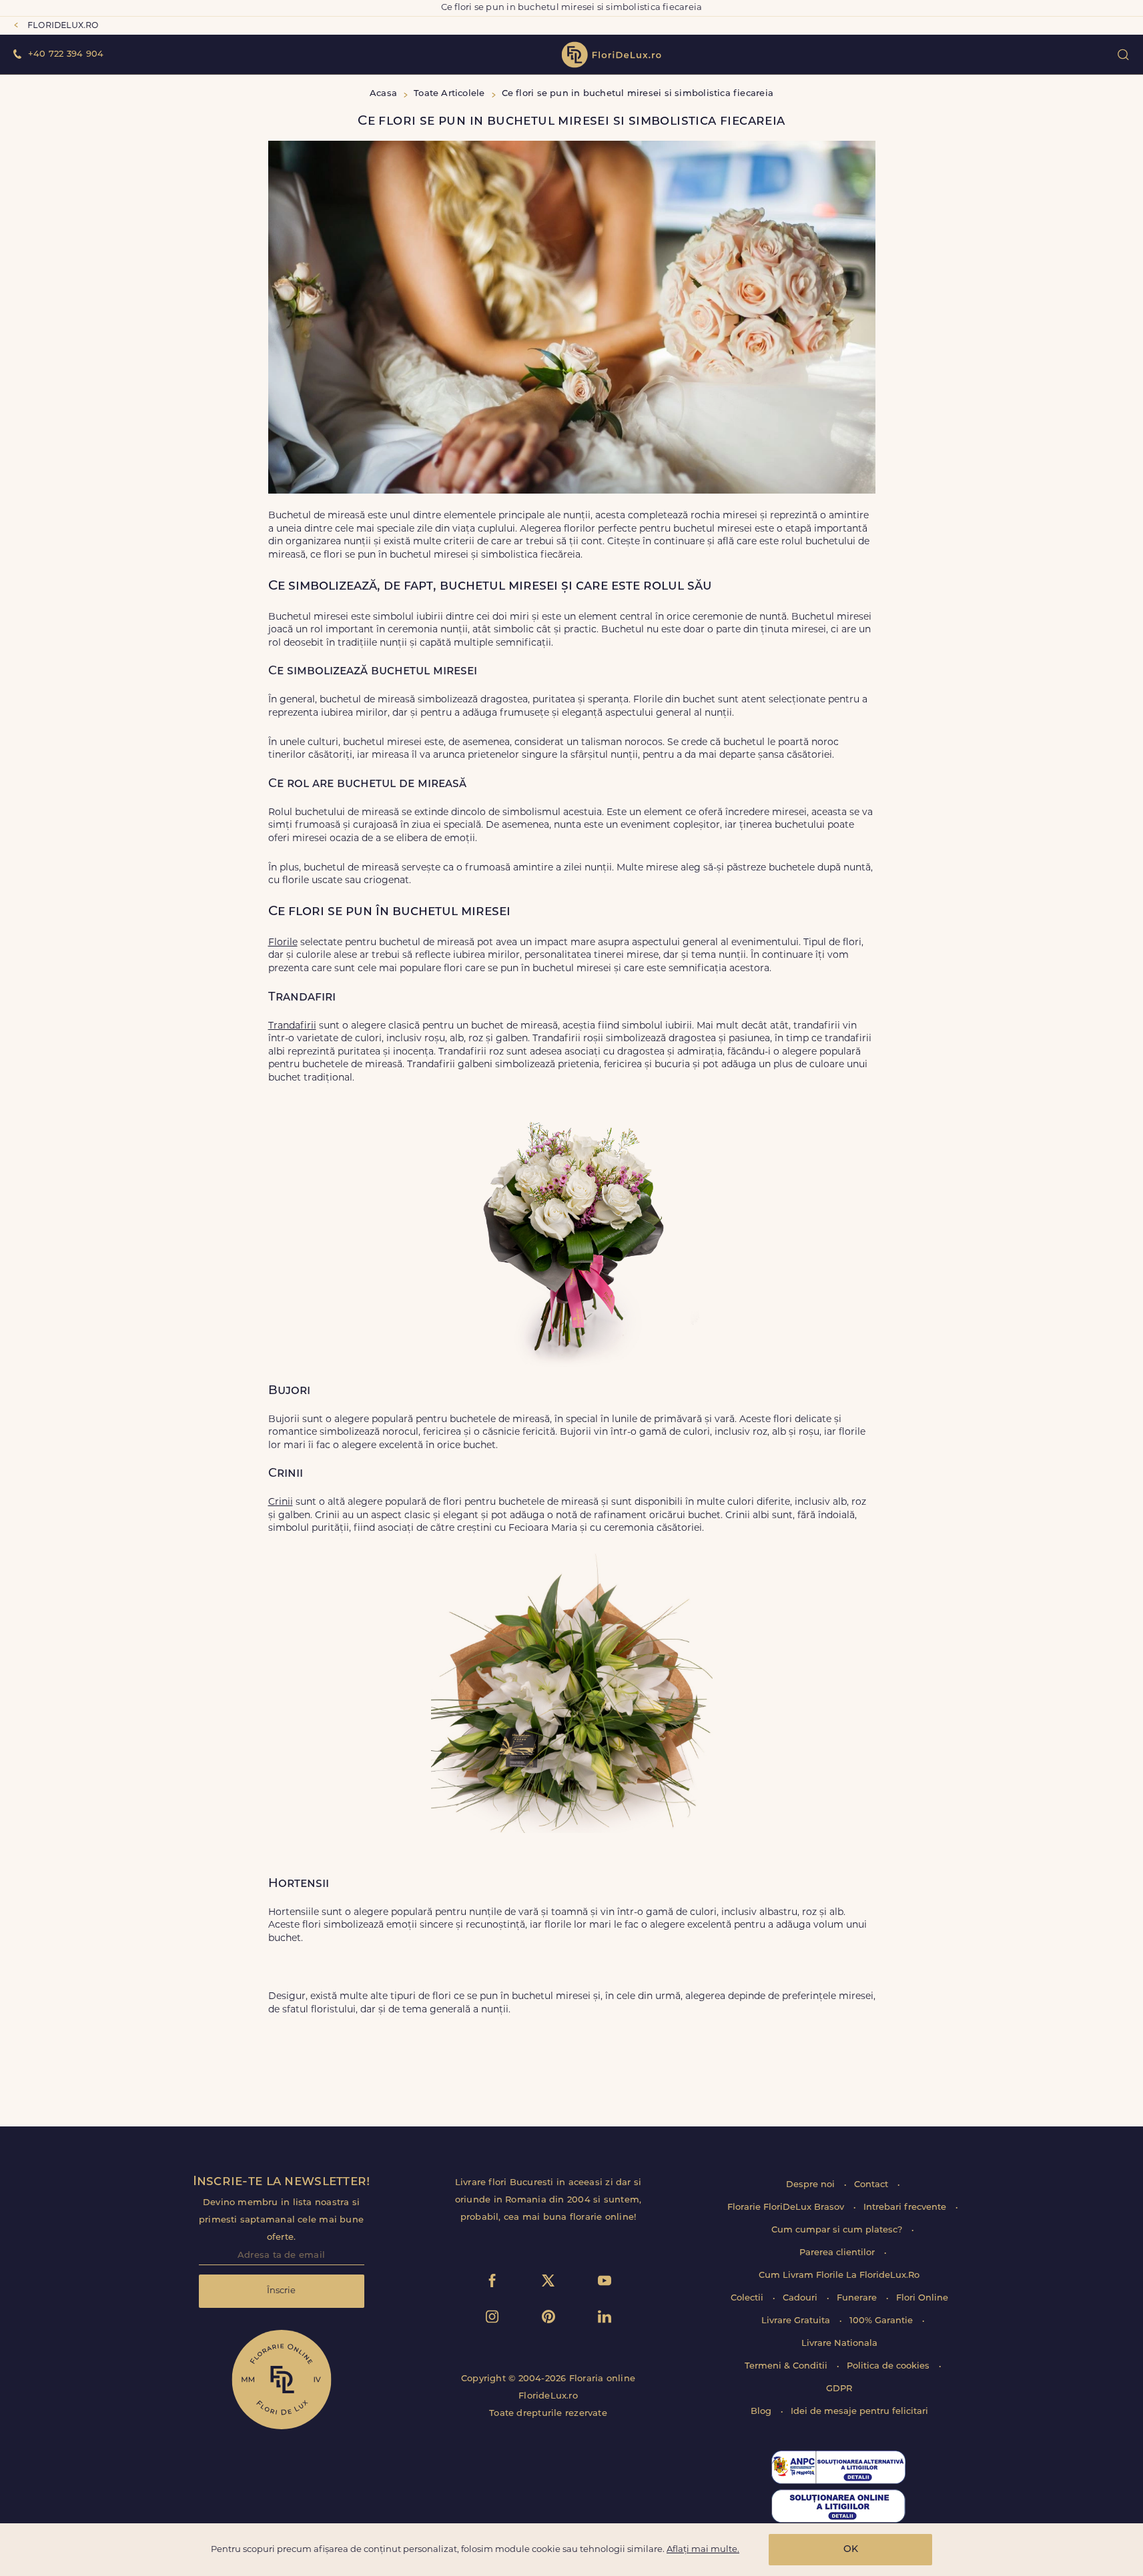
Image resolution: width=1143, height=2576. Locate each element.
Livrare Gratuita (797, 2321)
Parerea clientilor (838, 2253)
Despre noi (812, 2185)
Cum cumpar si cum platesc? (838, 2230)
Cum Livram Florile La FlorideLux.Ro (839, 2276)
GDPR (839, 2389)
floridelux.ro (63, 26)
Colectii (748, 2298)
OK (851, 2550)
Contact (872, 2185)
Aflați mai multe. (703, 2550)
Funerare (858, 2298)
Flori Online (922, 2298)
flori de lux (611, 55)
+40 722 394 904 (66, 54)
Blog (762, 2412)
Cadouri (801, 2298)
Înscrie (281, 2291)
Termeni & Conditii (787, 2366)
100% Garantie (882, 2321)
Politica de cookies (889, 2366)
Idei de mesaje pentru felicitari (859, 2412)
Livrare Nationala (839, 2344)
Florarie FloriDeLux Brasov (787, 2207)
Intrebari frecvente (906, 2207)
